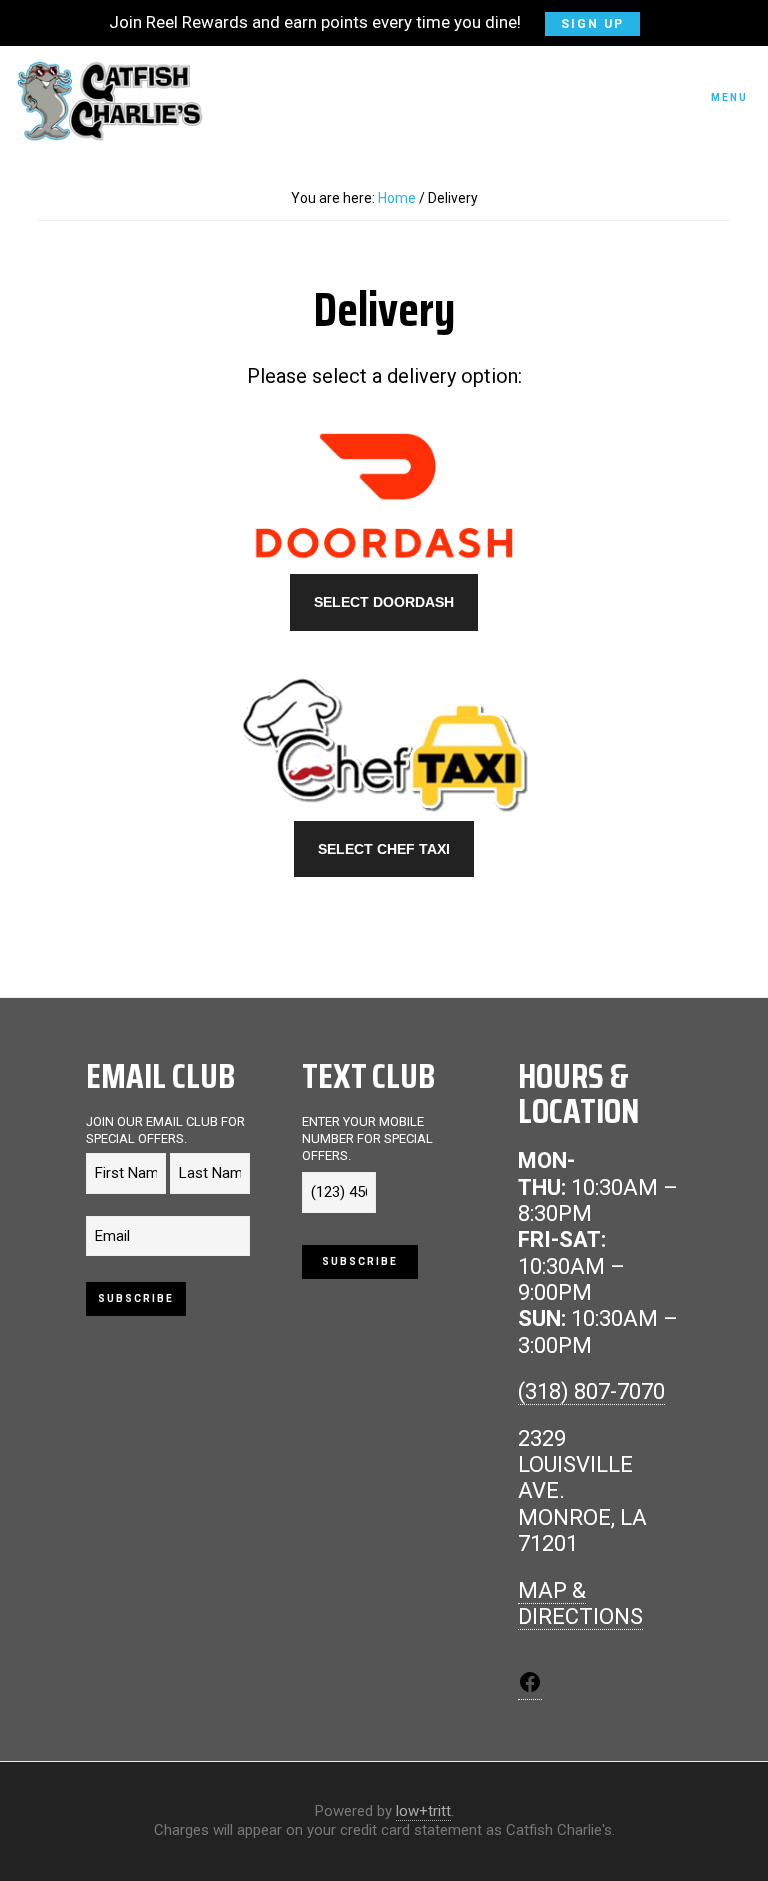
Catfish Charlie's (110, 101)
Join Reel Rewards (366, 22)
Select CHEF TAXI (384, 849)
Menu (729, 97)
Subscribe (136, 1298)
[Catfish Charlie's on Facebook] (530, 1687)
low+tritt (423, 1811)
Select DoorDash (384, 602)
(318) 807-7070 (591, 1391)
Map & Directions (580, 1603)
